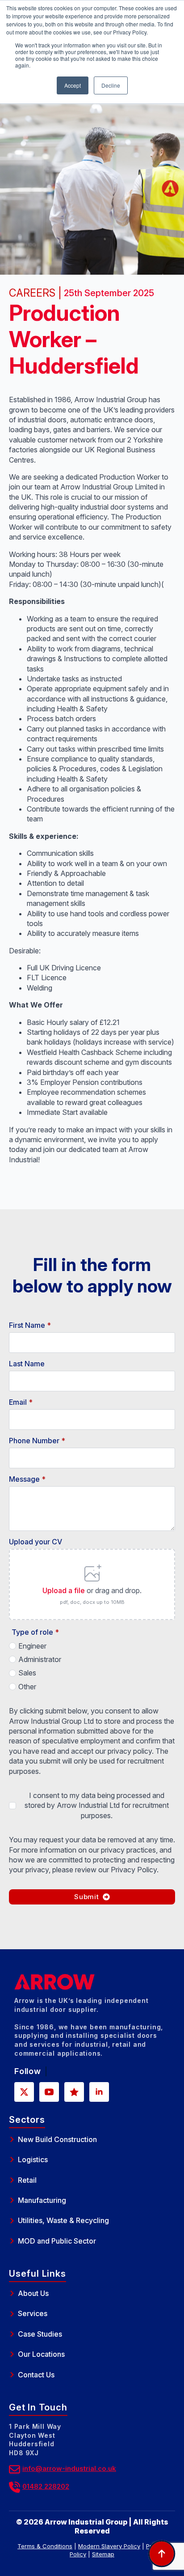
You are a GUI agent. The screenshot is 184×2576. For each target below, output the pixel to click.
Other (27, 1687)
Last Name (27, 1364)
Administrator (40, 1659)
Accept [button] (73, 85)
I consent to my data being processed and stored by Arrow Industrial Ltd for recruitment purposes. (97, 1805)
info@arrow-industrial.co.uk (69, 2468)
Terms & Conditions (45, 2546)
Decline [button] (111, 85)
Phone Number (37, 1441)
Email (21, 1402)
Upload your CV (36, 1542)
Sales (27, 1673)
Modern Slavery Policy (109, 2546)
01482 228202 (46, 2486)
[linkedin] (99, 2092)
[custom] (74, 2092)
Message (27, 1479)
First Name (30, 1325)
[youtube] (49, 2092)
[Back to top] (162, 2554)
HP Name (10, 1216)
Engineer (32, 1646)
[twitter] (24, 2092)
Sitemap (103, 2554)
